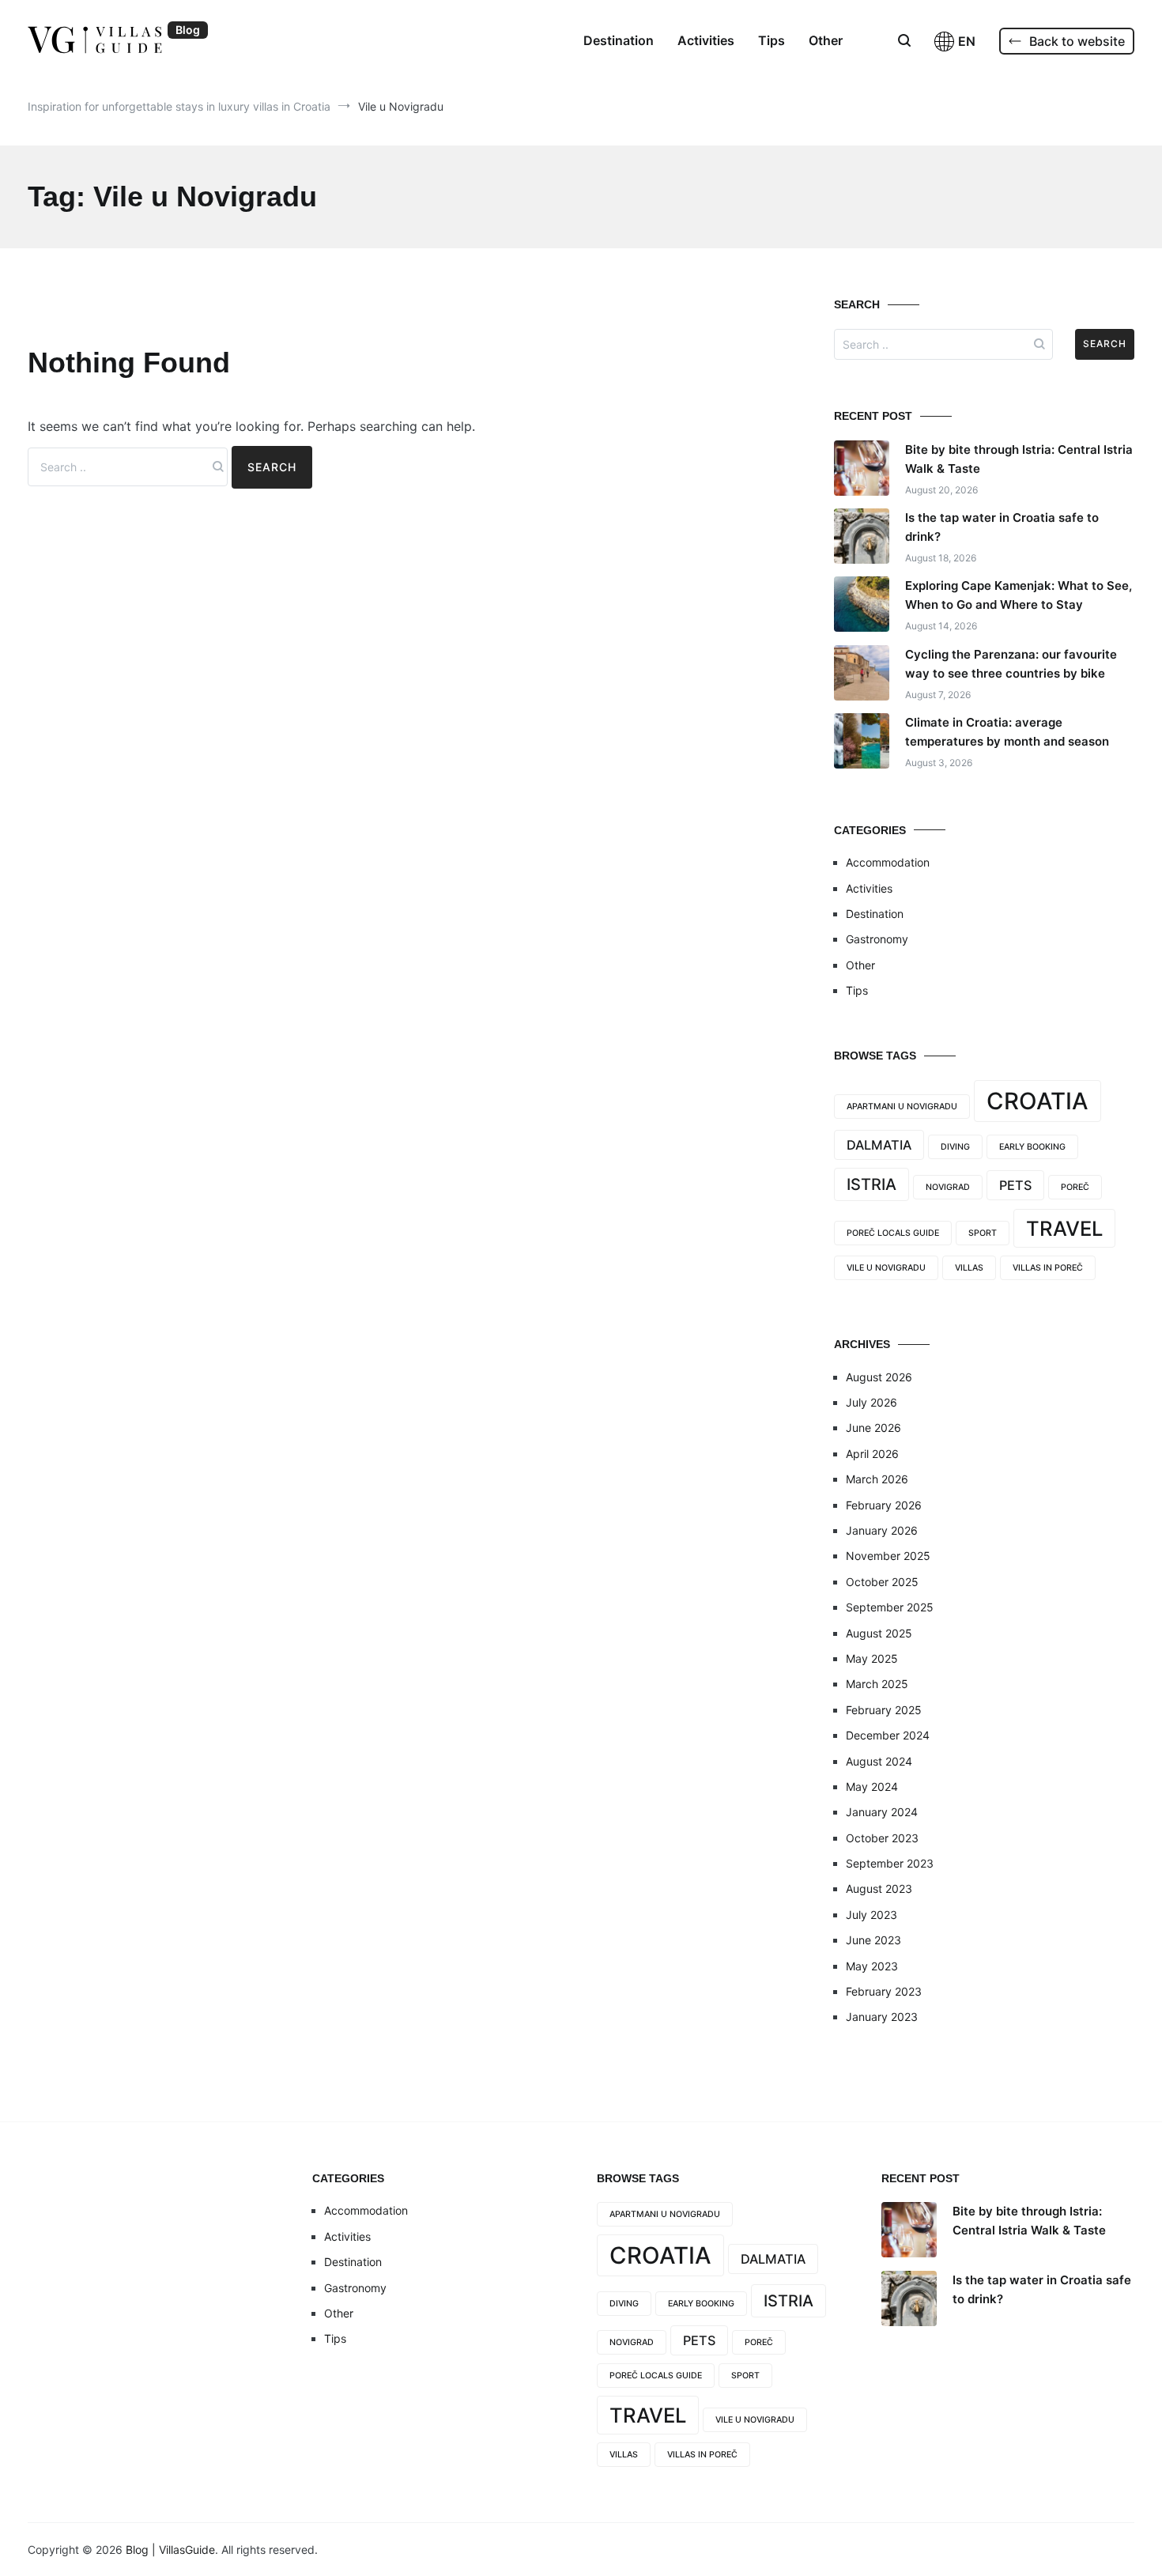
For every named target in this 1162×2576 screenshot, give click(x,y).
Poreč (1075, 1187)
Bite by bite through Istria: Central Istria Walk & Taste (1019, 459)
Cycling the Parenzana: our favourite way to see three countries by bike (1011, 664)
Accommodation (888, 862)
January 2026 (882, 1530)
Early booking (1032, 1147)
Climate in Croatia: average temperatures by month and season (1007, 732)
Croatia (1037, 1101)
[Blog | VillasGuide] (95, 40)
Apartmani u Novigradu (902, 1107)
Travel (1064, 1228)
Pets (1015, 1185)
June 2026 (873, 1428)
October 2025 (882, 1582)
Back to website (1077, 41)
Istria (871, 1184)
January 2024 (882, 1812)
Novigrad (948, 1187)
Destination (619, 40)
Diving (955, 1147)
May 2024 (872, 1787)
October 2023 (882, 1838)
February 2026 (884, 1505)
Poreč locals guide (893, 1233)
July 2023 (871, 1915)
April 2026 (872, 1454)
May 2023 (872, 1966)
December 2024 (888, 1735)
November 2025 (888, 1556)
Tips (772, 40)
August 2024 (879, 1761)
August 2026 (879, 1377)
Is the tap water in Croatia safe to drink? (1002, 527)
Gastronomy (877, 939)
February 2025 (884, 1710)
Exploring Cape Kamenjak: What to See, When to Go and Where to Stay (1019, 595)
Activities (706, 40)
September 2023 (890, 1863)
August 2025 (879, 1633)
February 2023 (884, 1991)
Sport (983, 1233)
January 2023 (882, 2017)
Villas (969, 1268)
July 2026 (871, 1402)
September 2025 (890, 1607)
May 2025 (872, 1658)
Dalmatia (879, 1145)
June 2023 (873, 1940)
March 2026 (877, 1479)
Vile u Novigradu (886, 1268)
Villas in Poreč (1048, 1268)
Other (826, 40)
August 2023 (879, 1889)
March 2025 (877, 1684)
